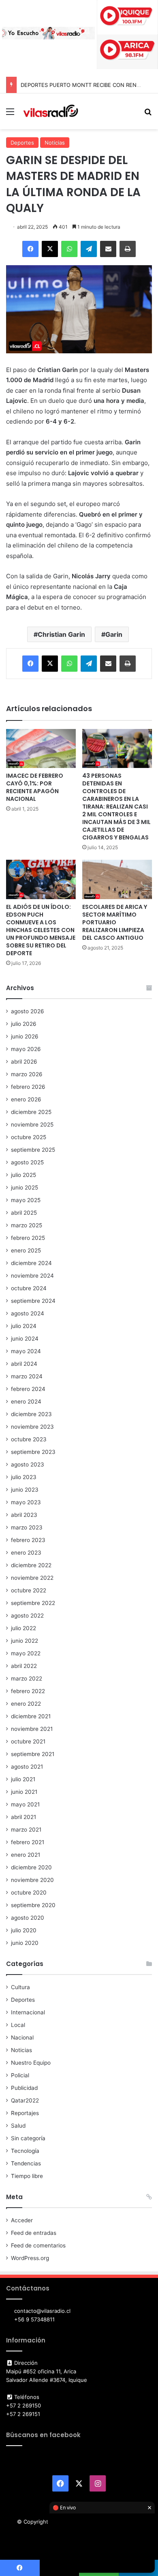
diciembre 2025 (31, 1112)
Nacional (22, 2037)
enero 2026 (26, 1099)
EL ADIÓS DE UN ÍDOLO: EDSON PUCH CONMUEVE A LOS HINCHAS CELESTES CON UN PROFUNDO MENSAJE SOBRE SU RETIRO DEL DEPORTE (41, 930)
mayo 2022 (26, 1653)
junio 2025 (25, 1187)
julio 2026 (24, 1024)
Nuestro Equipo (31, 2063)
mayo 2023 (26, 1502)
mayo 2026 (26, 1049)
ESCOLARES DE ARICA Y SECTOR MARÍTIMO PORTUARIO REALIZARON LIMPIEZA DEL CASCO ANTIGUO (115, 922)
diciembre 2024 (31, 1263)
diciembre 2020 (31, 1867)
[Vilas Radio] (51, 111)
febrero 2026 (28, 1087)
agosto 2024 (28, 1313)
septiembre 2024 (33, 1301)
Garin (114, 634)
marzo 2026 (27, 1074)
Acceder (22, 2220)
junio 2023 (25, 1490)
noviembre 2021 (32, 1729)
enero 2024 (26, 1402)
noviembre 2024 (32, 1276)
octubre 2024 (29, 1288)
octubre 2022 (29, 1590)
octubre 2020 (29, 1893)
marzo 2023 (27, 1527)
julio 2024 (24, 1326)
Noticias (55, 143)
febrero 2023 (28, 1540)
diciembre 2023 (31, 1414)
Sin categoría (28, 2138)
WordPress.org (30, 2258)
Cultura (20, 1987)
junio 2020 (25, 1943)
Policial (20, 2075)
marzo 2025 (27, 1225)
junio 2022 (25, 1641)
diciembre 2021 (31, 1716)
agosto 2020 (28, 1918)
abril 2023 (24, 1515)
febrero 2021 (28, 1842)
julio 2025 (23, 1175)
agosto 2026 (28, 1011)
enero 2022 (26, 1704)
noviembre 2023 (32, 1427)
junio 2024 (25, 1339)
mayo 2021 (25, 1804)
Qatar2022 (25, 2100)
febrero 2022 (28, 1691)
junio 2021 (24, 1792)
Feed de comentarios (38, 2245)
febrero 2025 (28, 1238)
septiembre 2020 (33, 1905)
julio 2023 (24, 1477)
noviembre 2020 (32, 1880)
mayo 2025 (26, 1200)
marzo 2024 (27, 1376)
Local (18, 2025)
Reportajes (25, 2113)
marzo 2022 (27, 1678)
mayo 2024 (26, 1351)
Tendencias (26, 2163)
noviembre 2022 (32, 1578)
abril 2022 (24, 1666)
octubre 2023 (29, 1439)
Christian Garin (61, 634)
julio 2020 (24, 1930)
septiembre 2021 (33, 1754)
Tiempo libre (27, 2176)
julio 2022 (23, 1628)
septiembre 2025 (33, 1150)
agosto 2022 (27, 1616)
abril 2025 (24, 1213)
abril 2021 (23, 1817)
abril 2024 (24, 1364)
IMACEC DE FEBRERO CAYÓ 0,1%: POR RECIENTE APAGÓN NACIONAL (35, 787)
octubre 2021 (28, 1741)
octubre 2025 (29, 1137)
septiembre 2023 (33, 1452)
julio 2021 (23, 1779)
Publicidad (24, 2088)
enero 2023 (26, 1553)
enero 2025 (26, 1250)
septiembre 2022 (33, 1603)
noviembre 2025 (32, 1125)
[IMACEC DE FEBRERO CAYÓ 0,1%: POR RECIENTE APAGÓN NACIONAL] (41, 749)
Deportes (22, 143)
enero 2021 (26, 1855)
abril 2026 (24, 1062)
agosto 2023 (28, 1464)
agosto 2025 (27, 1162)
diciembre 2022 (31, 1565)
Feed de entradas (34, 2233)
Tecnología (25, 2151)
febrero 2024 (28, 1389)
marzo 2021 (26, 1830)
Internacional (28, 2012)
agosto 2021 (27, 1767)
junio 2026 (25, 1036)
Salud (18, 2126)
